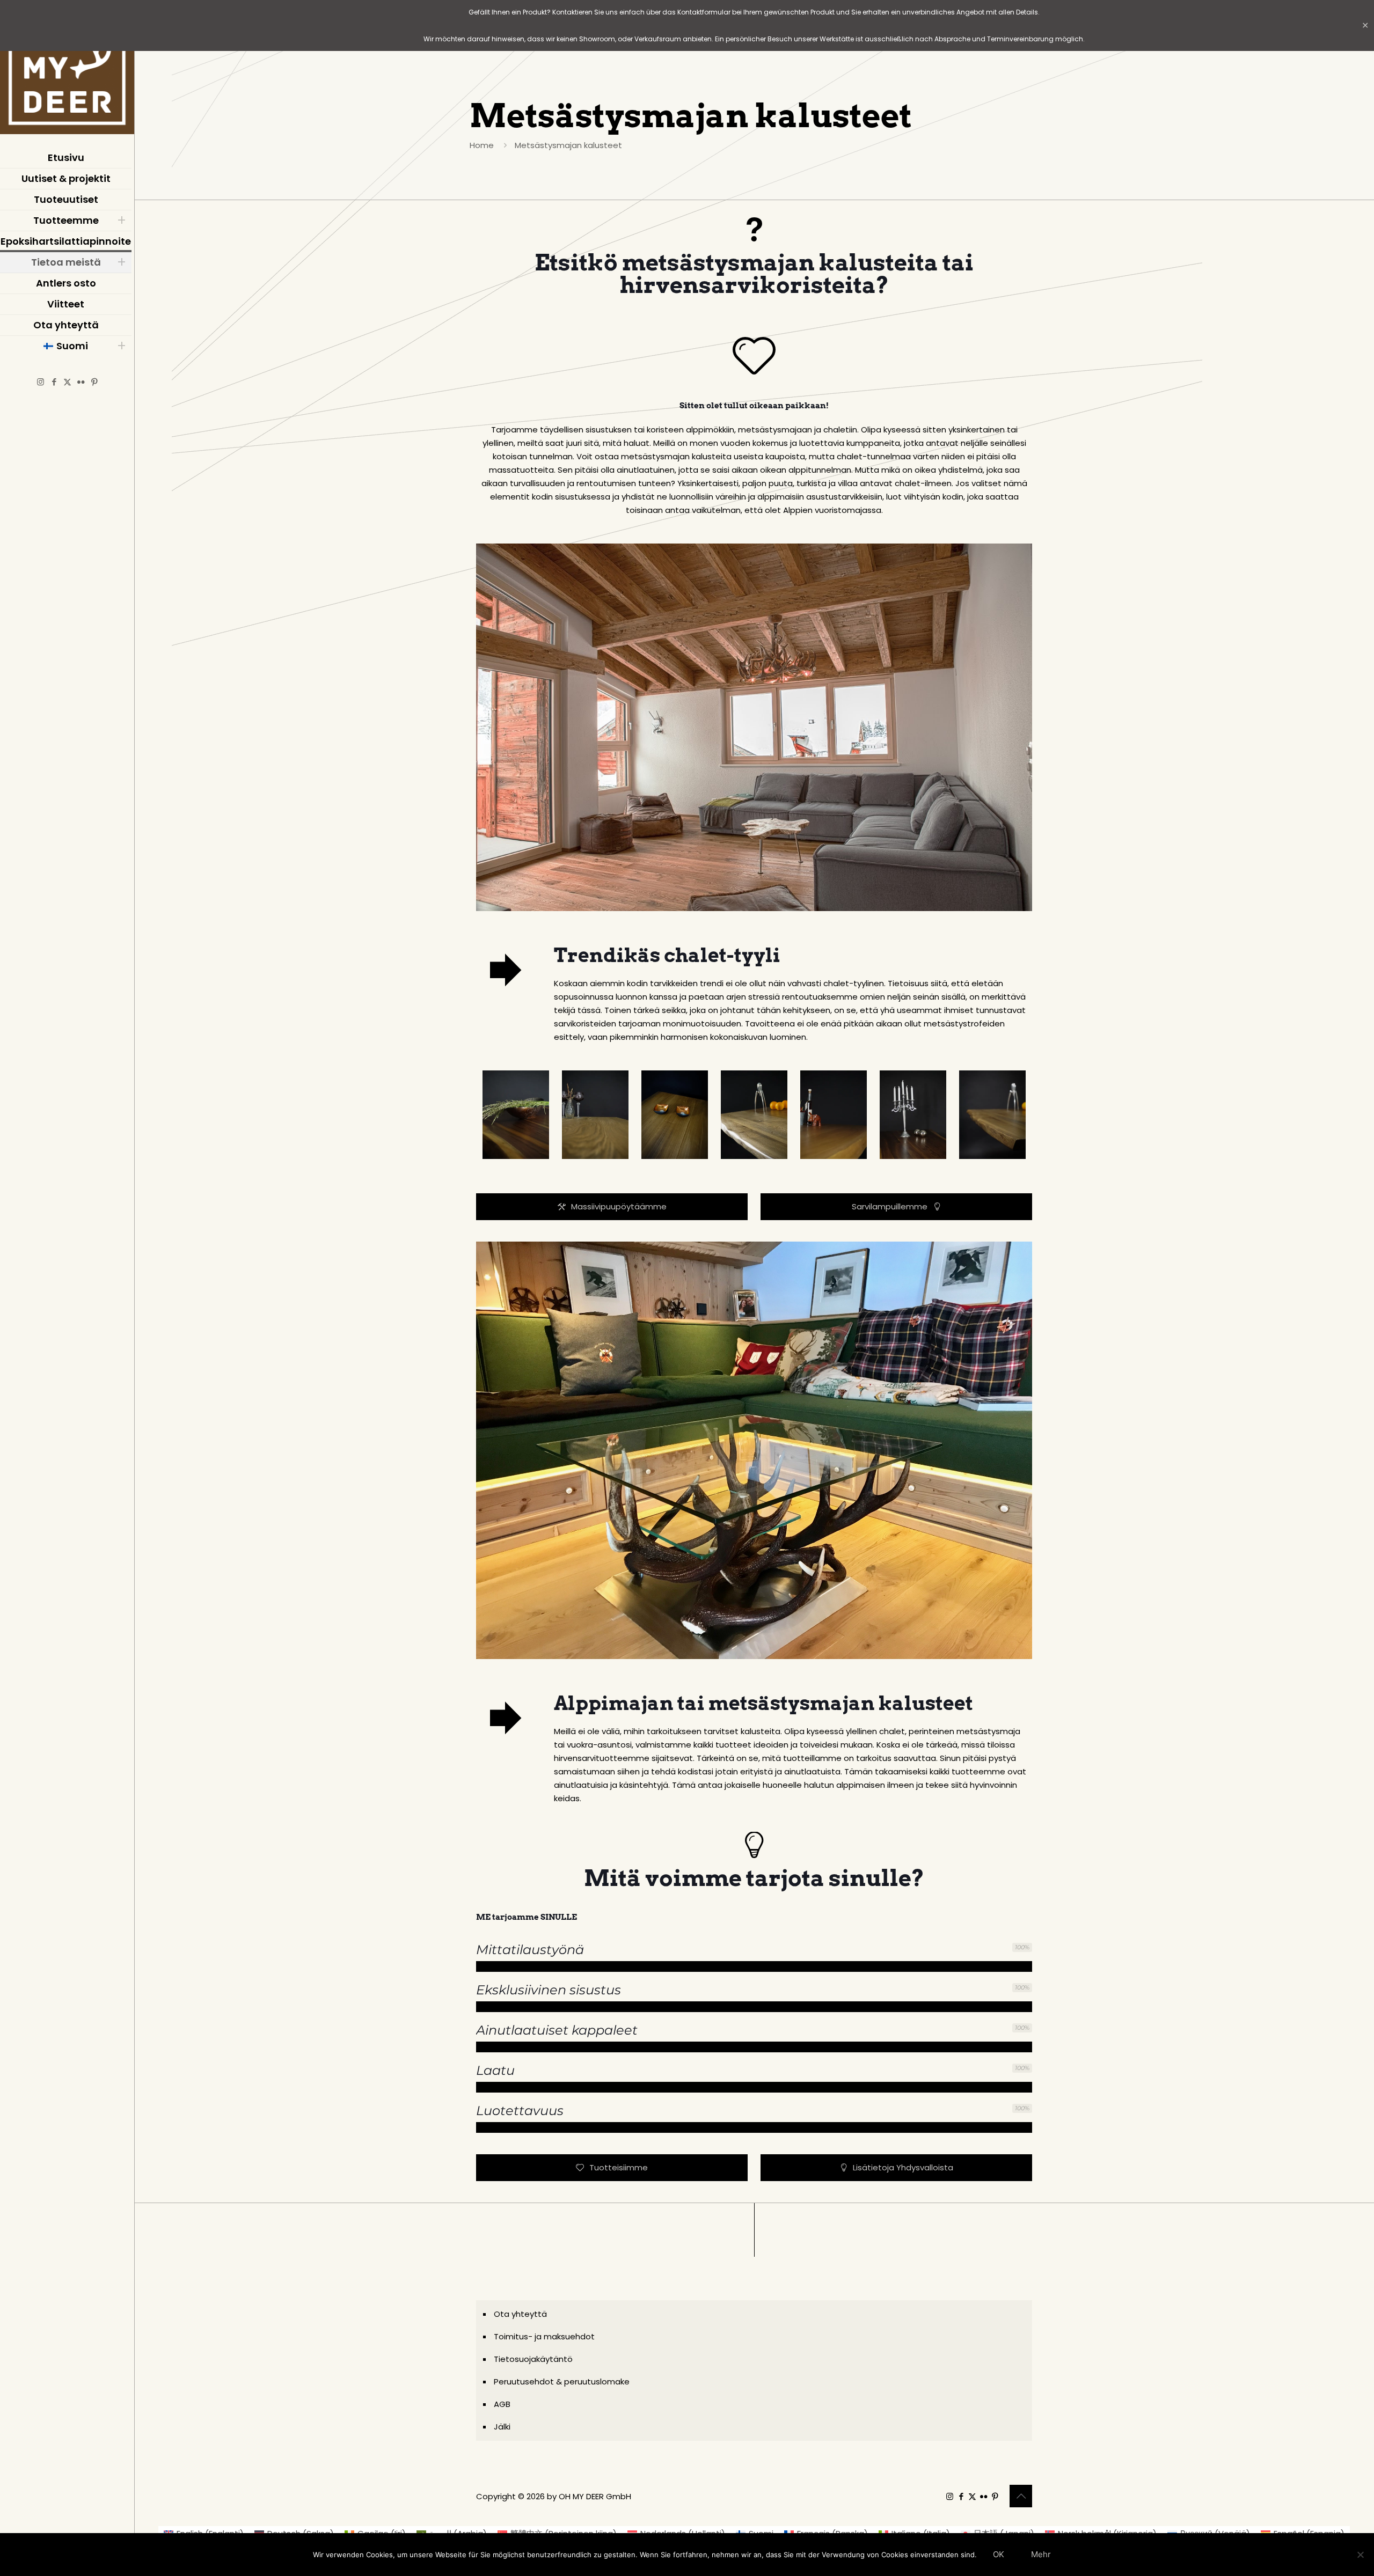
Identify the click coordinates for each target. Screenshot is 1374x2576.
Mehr (1041, 2554)
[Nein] (1361, 2555)
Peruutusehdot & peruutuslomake (562, 2381)
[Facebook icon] (54, 382)
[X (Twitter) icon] (67, 382)
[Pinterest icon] (94, 382)
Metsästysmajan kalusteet (568, 145)
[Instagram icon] (41, 382)
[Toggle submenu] (121, 221)
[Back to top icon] (1021, 2496)
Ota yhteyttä (520, 2314)
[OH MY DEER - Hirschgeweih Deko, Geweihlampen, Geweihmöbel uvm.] (67, 70)
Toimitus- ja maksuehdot (544, 2336)
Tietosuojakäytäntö (533, 2359)
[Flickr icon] (81, 382)
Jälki (502, 2427)
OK (999, 2554)
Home (482, 145)
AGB (502, 2404)
